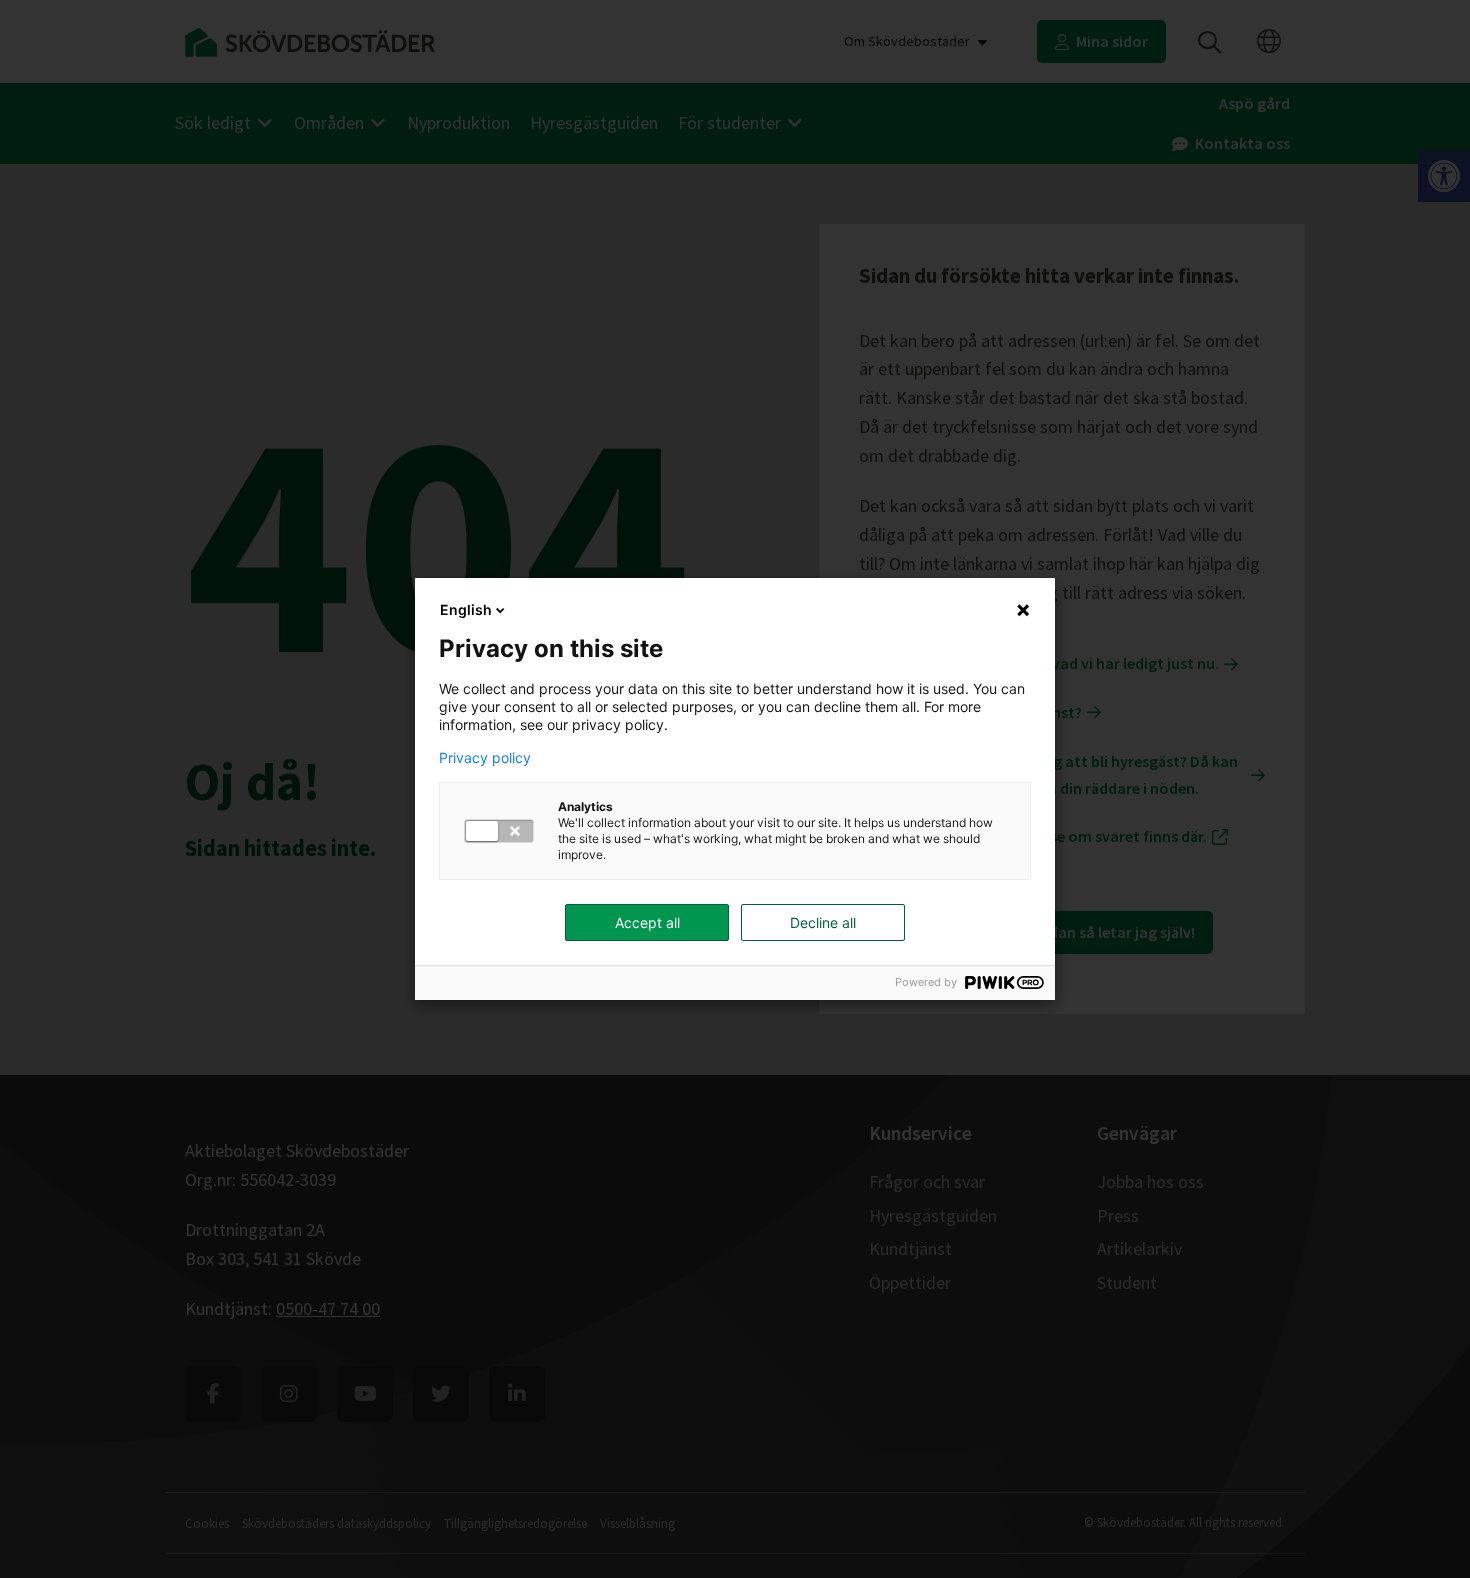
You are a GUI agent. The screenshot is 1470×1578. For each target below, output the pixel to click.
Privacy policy (485, 758)
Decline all (823, 922)
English (466, 609)
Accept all (647, 922)
